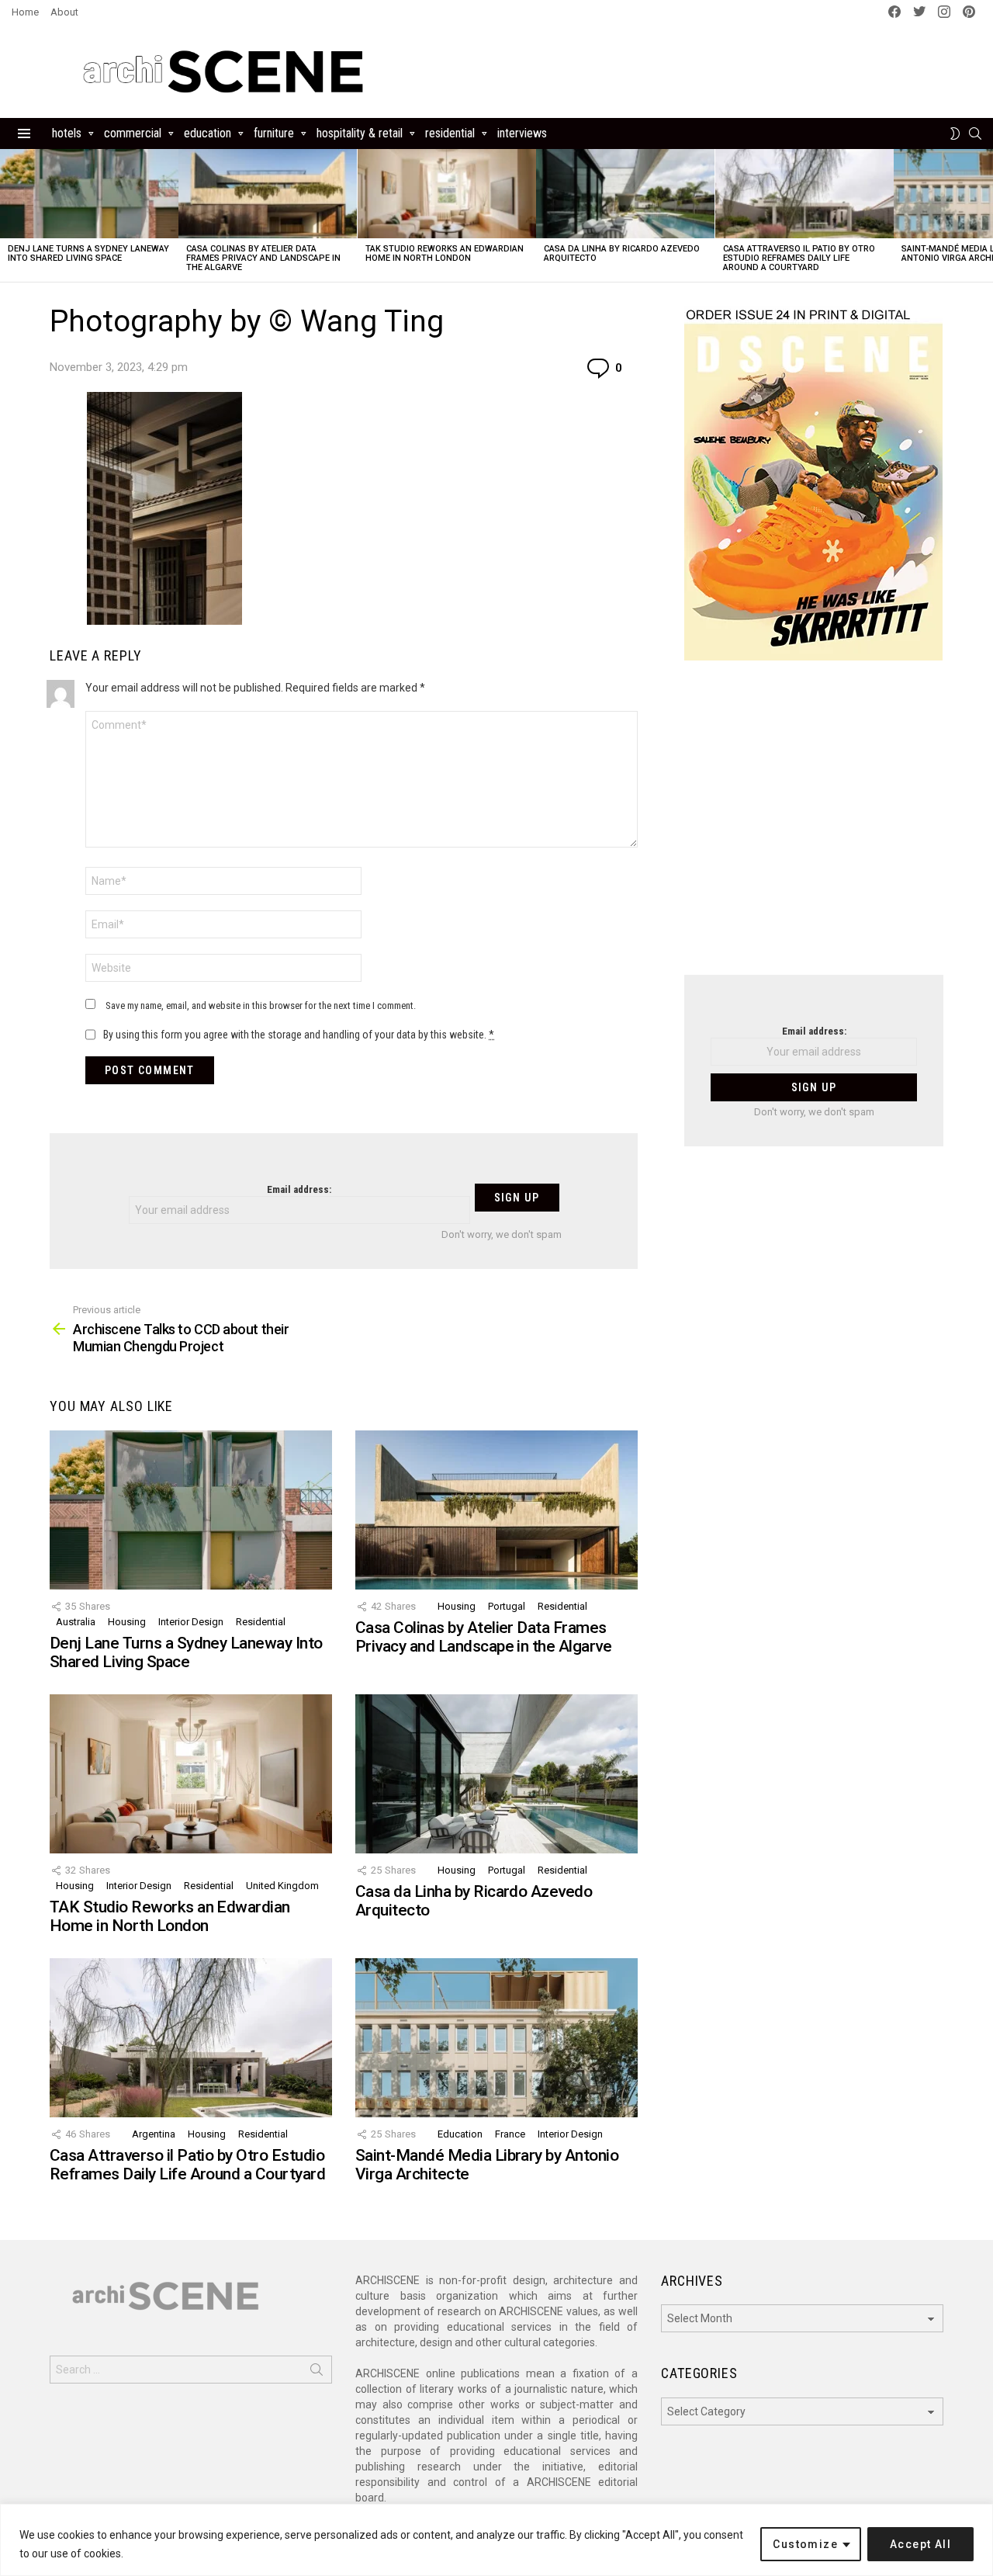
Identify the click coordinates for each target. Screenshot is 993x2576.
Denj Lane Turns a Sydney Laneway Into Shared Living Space (88, 253)
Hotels (67, 133)
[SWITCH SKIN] (955, 133)
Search (317, 2373)
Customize (805, 2544)
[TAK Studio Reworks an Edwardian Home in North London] (447, 194)
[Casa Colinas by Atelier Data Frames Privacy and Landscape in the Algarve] (268, 194)
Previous (8, 215)
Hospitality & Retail (360, 133)
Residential (450, 133)
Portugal (507, 1606)
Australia (76, 1622)
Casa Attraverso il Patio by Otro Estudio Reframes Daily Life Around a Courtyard (799, 258)
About (64, 12)
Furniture (274, 133)
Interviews (522, 133)
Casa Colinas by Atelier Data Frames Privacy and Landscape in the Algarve (263, 258)
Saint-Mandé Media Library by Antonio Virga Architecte (487, 2165)
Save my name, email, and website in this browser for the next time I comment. (261, 1005)
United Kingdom (282, 1886)
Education (208, 133)
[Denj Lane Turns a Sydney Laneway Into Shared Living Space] (89, 194)
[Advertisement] (814, 827)
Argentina (154, 2134)
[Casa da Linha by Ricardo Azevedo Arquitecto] (625, 194)
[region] (496, 2540)
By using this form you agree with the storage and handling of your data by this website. (299, 1035)
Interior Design (191, 1622)
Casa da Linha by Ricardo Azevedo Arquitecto (622, 253)
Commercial (133, 133)
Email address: (299, 1189)
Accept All (920, 2544)
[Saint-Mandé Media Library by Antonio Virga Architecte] (496, 2038)
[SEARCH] (975, 133)
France (510, 2134)
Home (25, 12)
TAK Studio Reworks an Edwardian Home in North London (445, 253)
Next (985, 215)
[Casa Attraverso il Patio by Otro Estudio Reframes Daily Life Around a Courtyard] (804, 194)
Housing (127, 1622)
